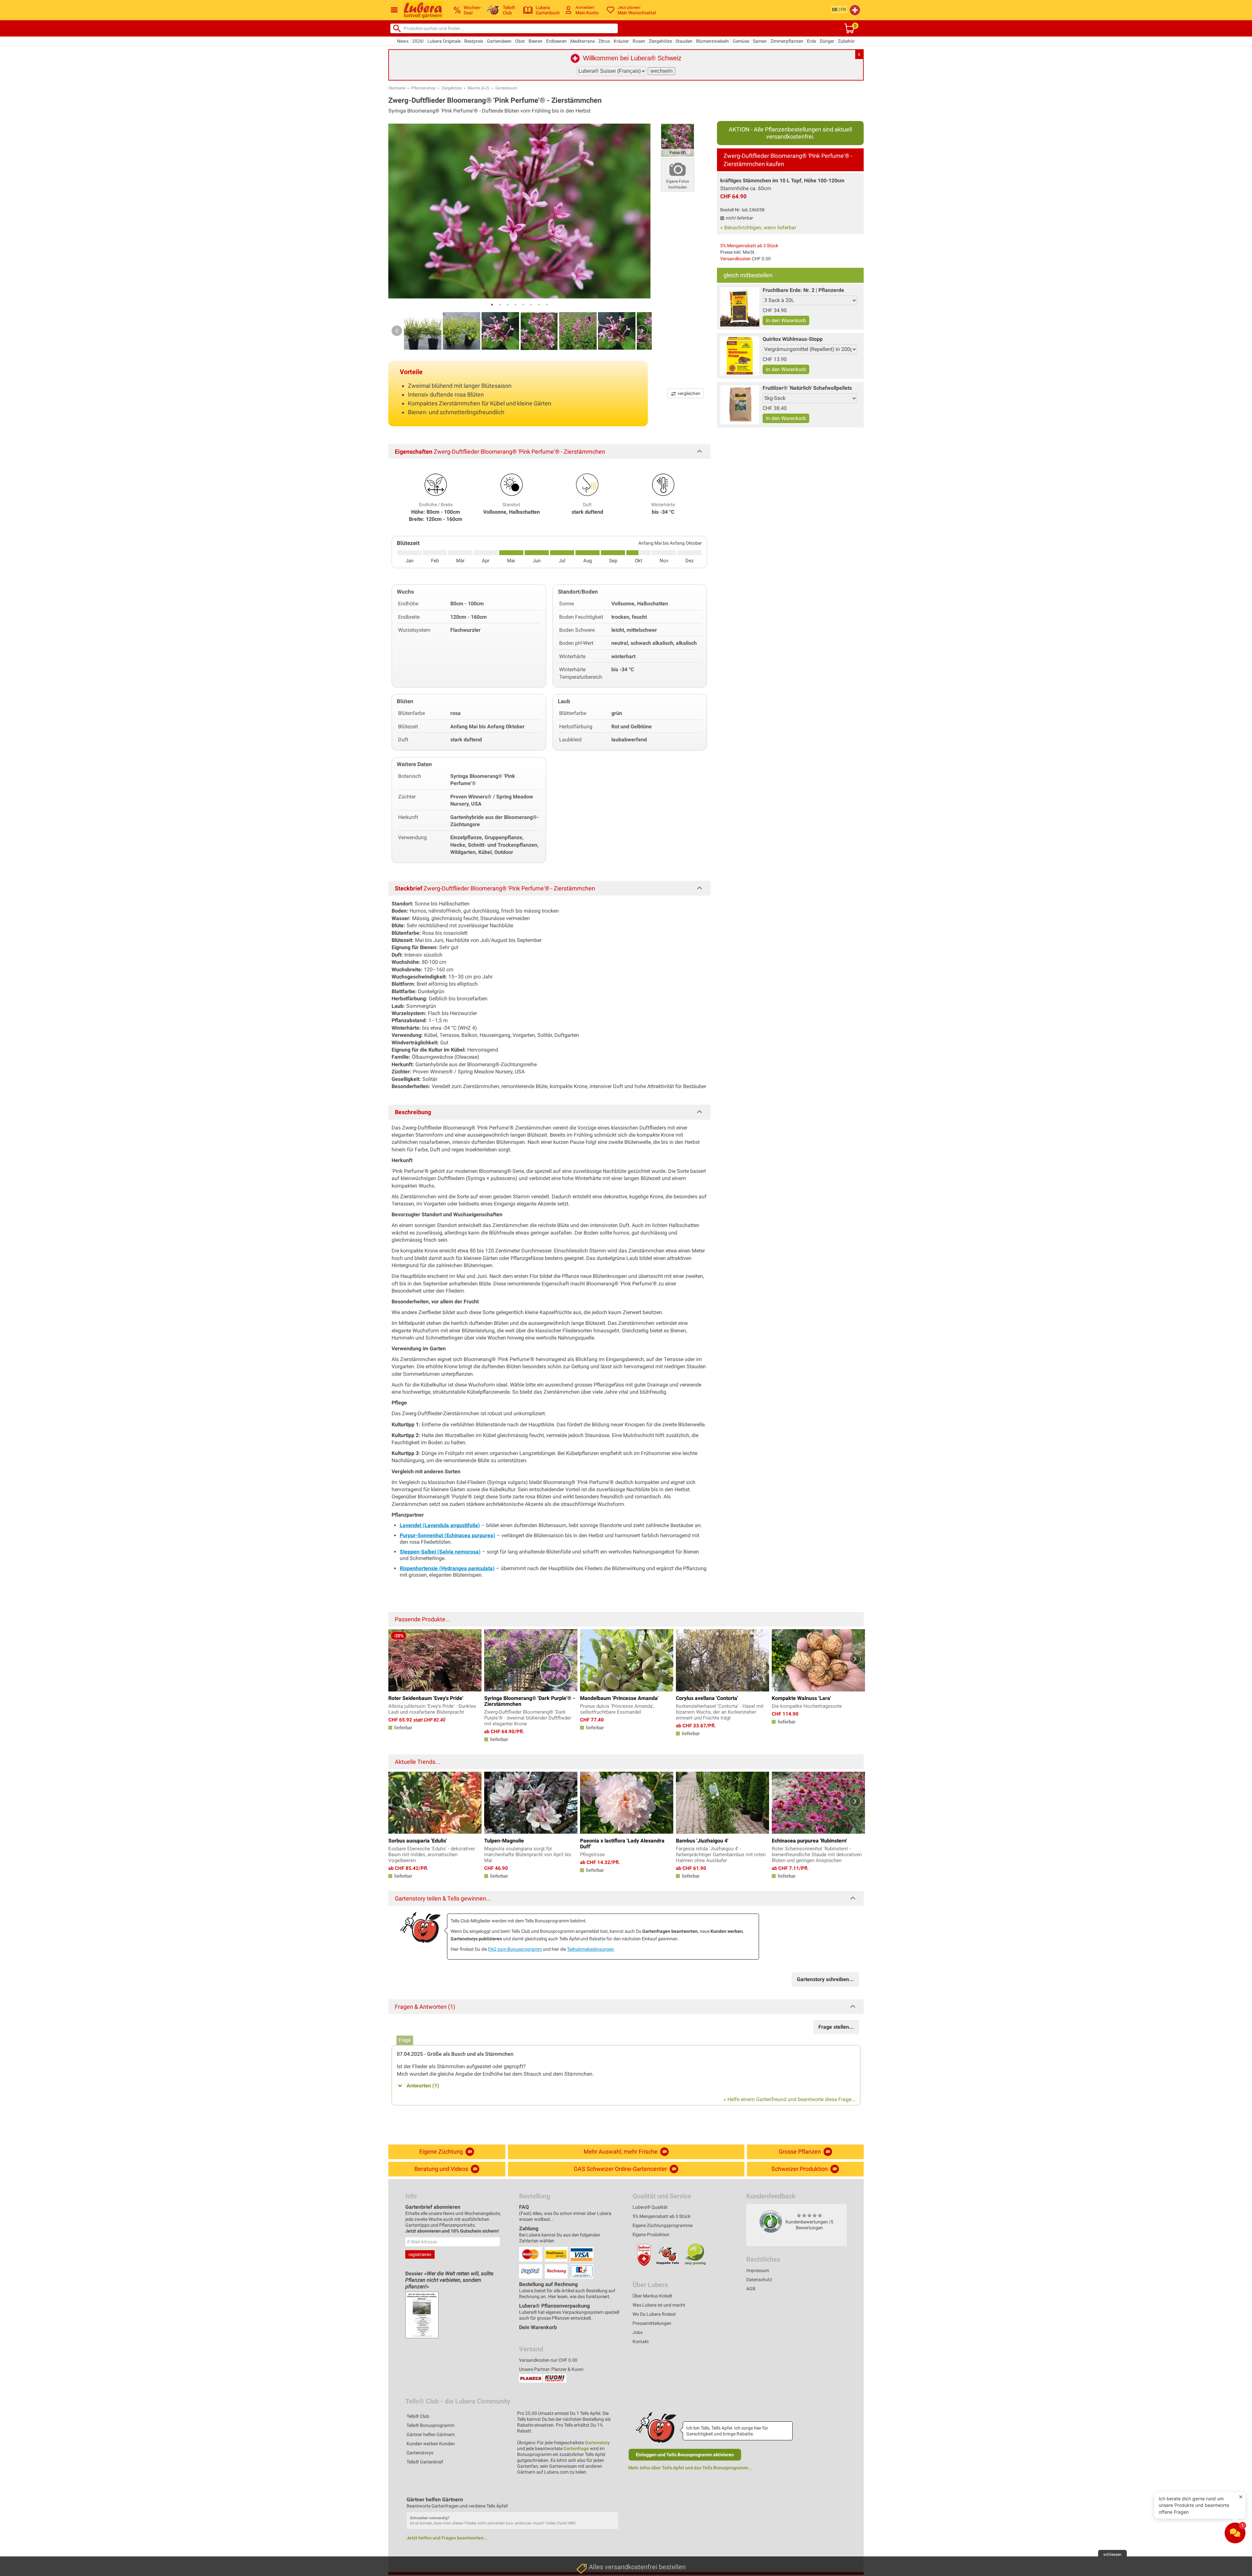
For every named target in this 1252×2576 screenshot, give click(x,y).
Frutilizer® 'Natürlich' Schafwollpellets (807, 388)
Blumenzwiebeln (713, 41)
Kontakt (641, 2341)
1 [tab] (492, 305)
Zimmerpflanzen (787, 41)
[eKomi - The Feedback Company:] (771, 2221)
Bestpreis (474, 41)
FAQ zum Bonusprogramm (515, 1949)
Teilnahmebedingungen (590, 1949)
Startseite (397, 88)
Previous (397, 331)
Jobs (638, 2332)
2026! (418, 41)
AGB (751, 2289)
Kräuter (621, 41)
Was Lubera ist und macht (659, 2305)
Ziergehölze (660, 41)
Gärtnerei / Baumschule (602, 2546)
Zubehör (846, 41)
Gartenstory (597, 2443)
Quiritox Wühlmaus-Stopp (793, 339)
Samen (760, 41)
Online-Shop (590, 2530)
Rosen (639, 41)
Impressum (758, 2270)
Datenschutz (759, 2280)
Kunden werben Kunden (431, 2444)
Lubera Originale (444, 41)
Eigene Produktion (651, 2235)
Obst (520, 41)
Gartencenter (591, 2515)
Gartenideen (499, 41)
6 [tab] (531, 305)
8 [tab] (547, 305)
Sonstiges (588, 2561)
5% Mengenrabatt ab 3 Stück (749, 246)
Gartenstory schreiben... (825, 1979)
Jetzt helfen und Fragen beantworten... (447, 2538)
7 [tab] (539, 305)
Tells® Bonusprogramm (431, 2425)
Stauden (684, 41)
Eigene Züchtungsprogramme (663, 2225)
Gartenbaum (506, 88)
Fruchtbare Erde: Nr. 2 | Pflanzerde (803, 290)
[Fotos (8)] (678, 140)
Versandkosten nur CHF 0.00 (548, 2360)
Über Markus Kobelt (652, 2296)
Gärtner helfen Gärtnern (431, 2434)
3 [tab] (508, 305)
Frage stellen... (836, 2027)
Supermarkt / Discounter (603, 2484)
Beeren (536, 41)
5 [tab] (523, 305)
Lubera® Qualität (650, 2207)
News (403, 41)
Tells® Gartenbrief (425, 2462)
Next (642, 331)
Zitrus (604, 41)
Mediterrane (582, 41)
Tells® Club (418, 2416)
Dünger (827, 41)
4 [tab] (515, 305)
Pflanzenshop (423, 88)
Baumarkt (587, 2500)
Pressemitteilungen (652, 2323)
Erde (812, 41)
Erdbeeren (556, 41)
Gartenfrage (576, 2448)
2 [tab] (500, 305)
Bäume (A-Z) (478, 88)
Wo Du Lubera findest (654, 2314)
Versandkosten (736, 259)
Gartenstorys (420, 2453)
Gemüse (741, 41)
